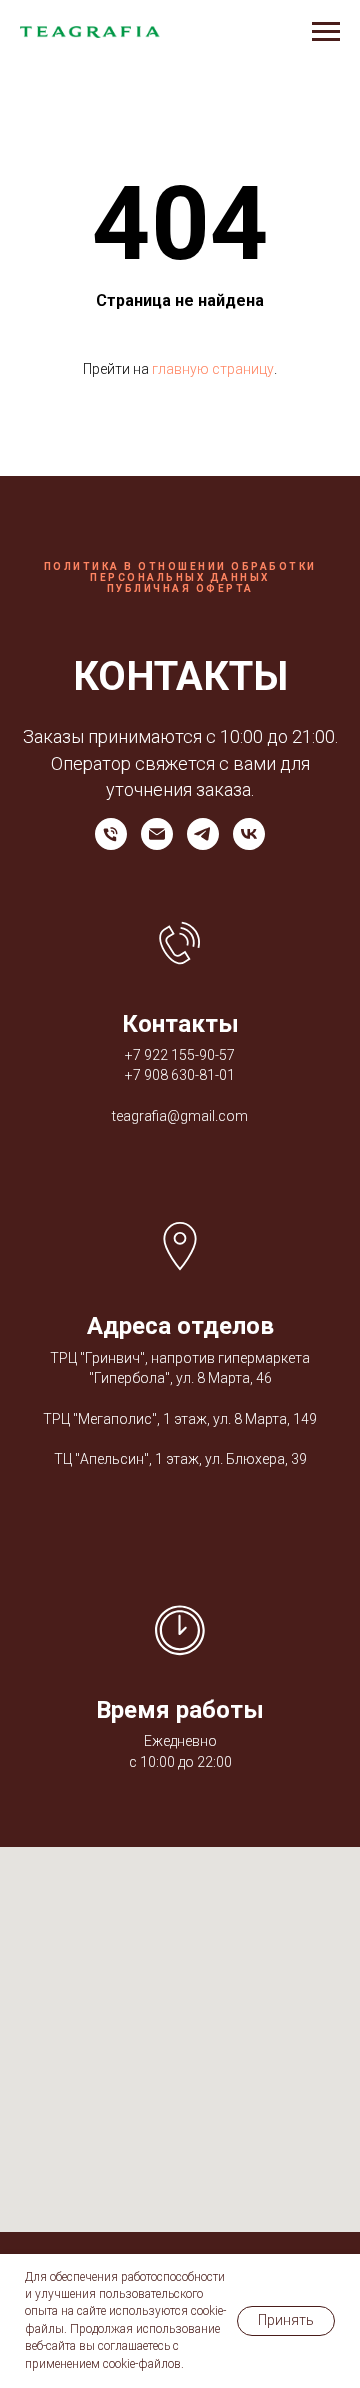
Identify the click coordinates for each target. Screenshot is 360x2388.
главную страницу (213, 369)
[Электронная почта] (157, 834)
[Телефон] (111, 834)
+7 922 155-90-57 (180, 1055)
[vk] (249, 834)
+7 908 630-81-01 (180, 1075)
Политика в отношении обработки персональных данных (180, 572)
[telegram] (203, 834)
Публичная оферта (180, 588)
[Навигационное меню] (326, 32)
